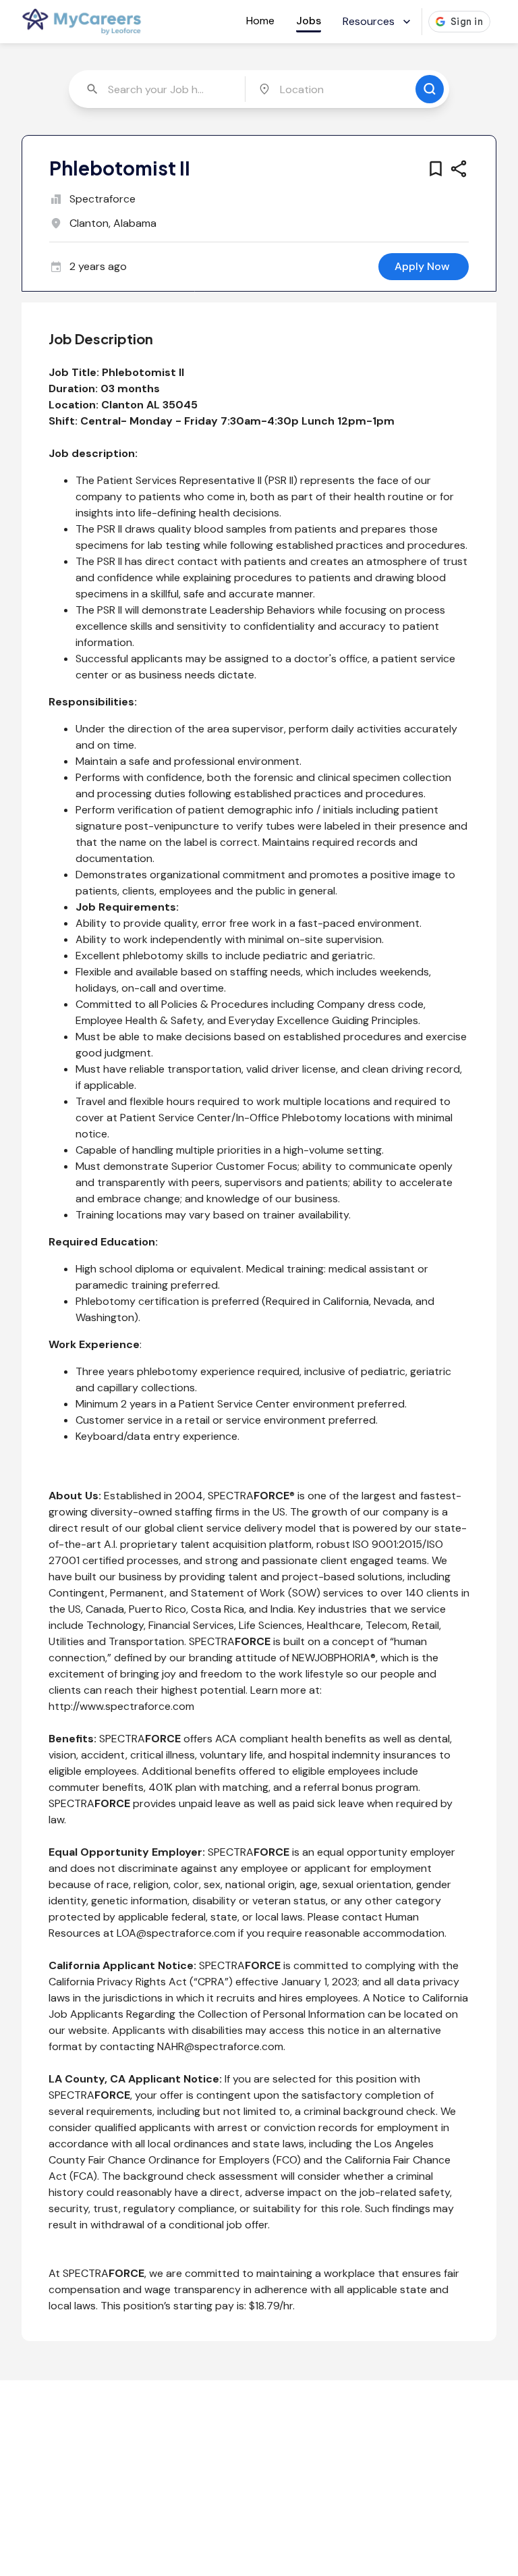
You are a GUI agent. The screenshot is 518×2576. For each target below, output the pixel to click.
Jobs (309, 21)
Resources (369, 21)
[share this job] (459, 169)
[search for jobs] (430, 89)
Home (260, 21)
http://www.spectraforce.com (121, 1706)
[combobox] (158, 89)
